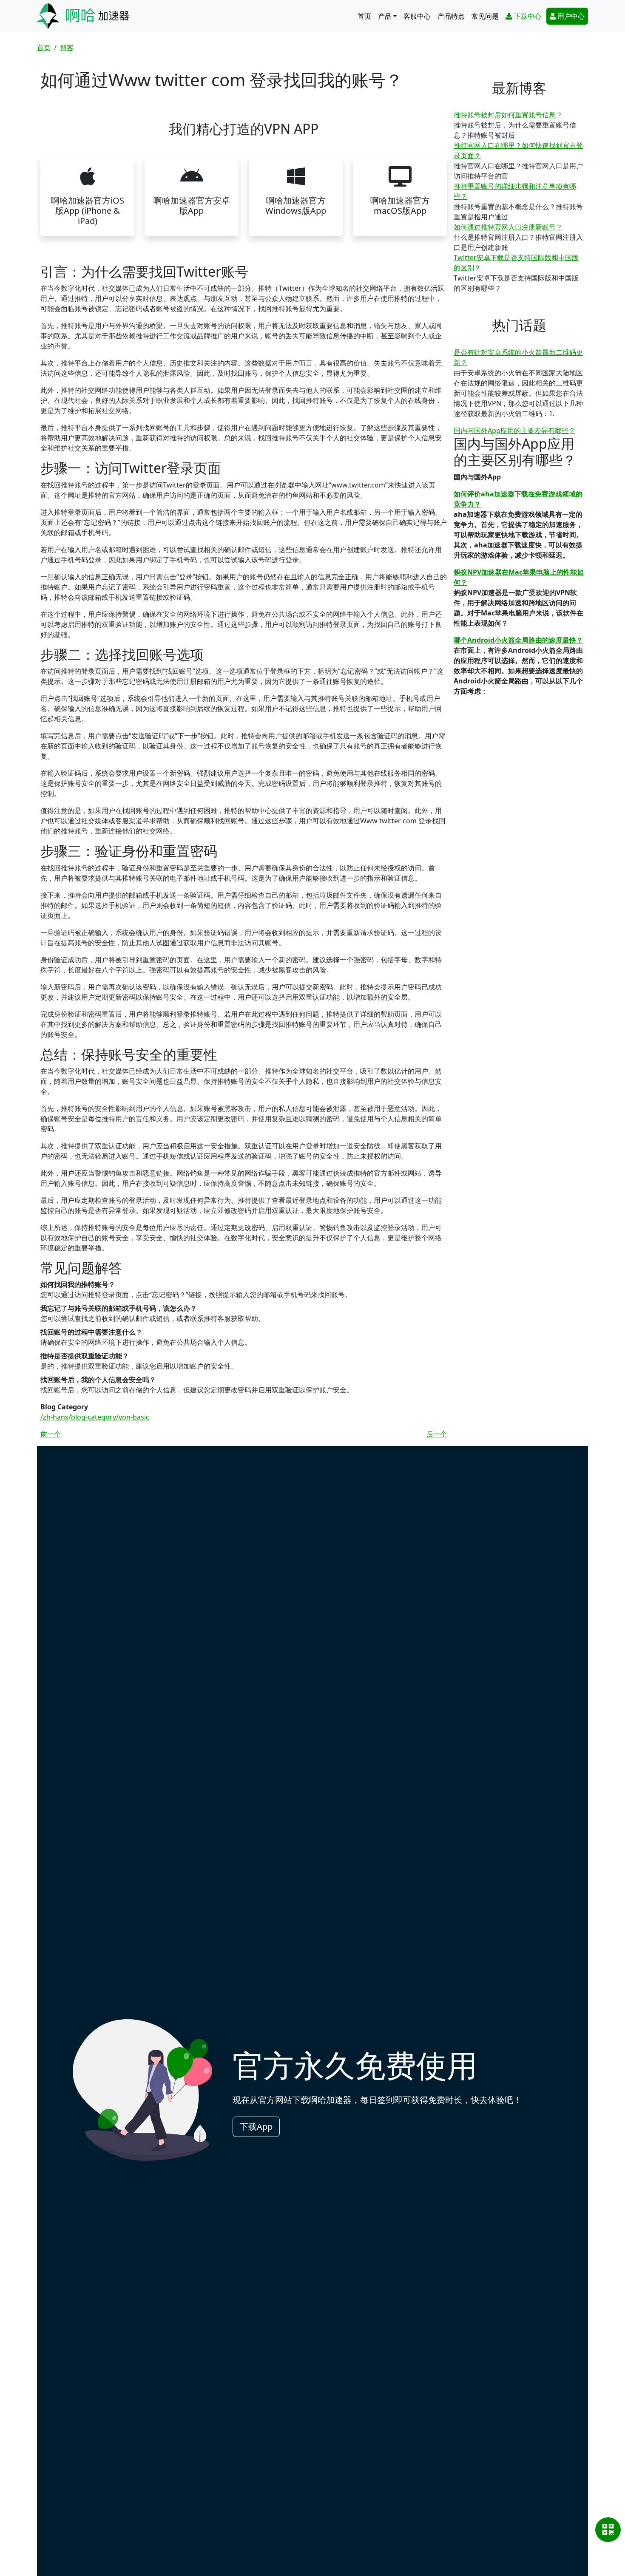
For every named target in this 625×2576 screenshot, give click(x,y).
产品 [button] (385, 16)
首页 (364, 16)
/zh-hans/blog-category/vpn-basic (95, 1417)
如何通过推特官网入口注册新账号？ (508, 227)
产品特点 (451, 16)
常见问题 (485, 16)
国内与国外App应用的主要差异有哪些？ (514, 431)
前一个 (51, 1434)
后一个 (437, 1434)
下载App (256, 2127)
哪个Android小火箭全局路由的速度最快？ (518, 640)
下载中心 (528, 16)
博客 (67, 48)
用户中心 (571, 16)
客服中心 (417, 16)
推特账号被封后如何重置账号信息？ (508, 115)
